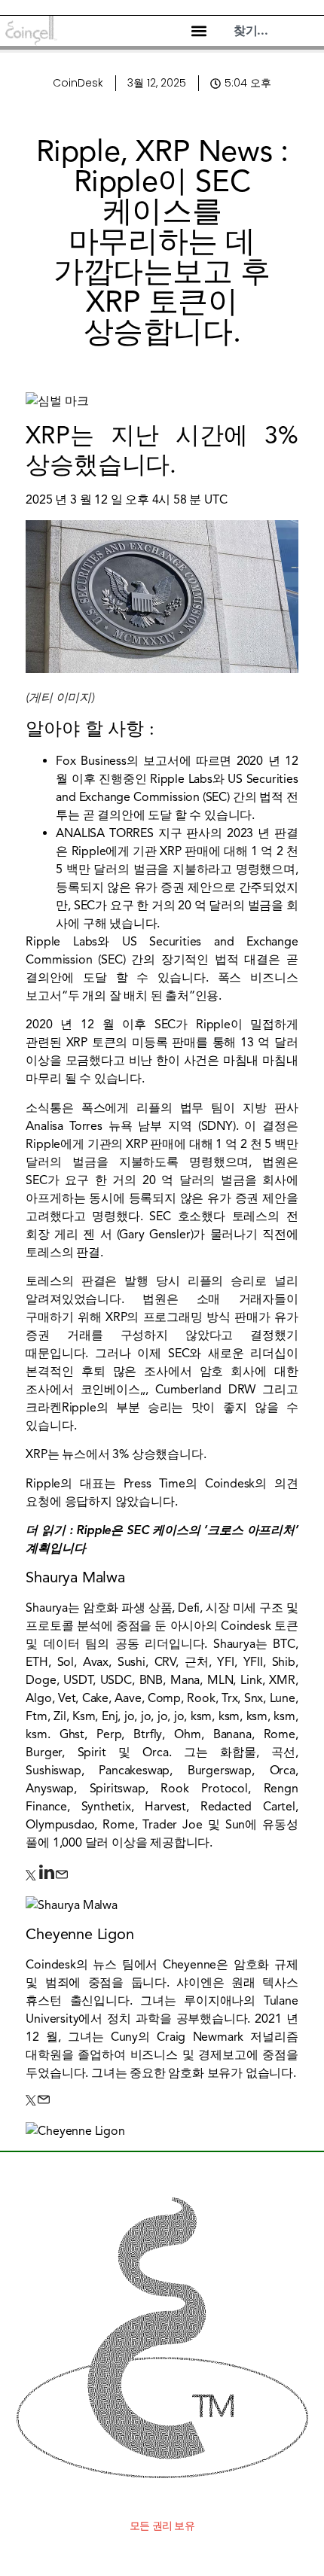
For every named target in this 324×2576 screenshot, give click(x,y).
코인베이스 (110, 1390)
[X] (32, 1877)
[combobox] (275, 31)
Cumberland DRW (205, 1390)
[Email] (62, 1877)
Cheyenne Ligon (79, 1934)
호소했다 (205, 1216)
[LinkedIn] (47, 1877)
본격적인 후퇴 (65, 1372)
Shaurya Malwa (75, 1577)
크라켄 (43, 1408)
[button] (199, 31)
